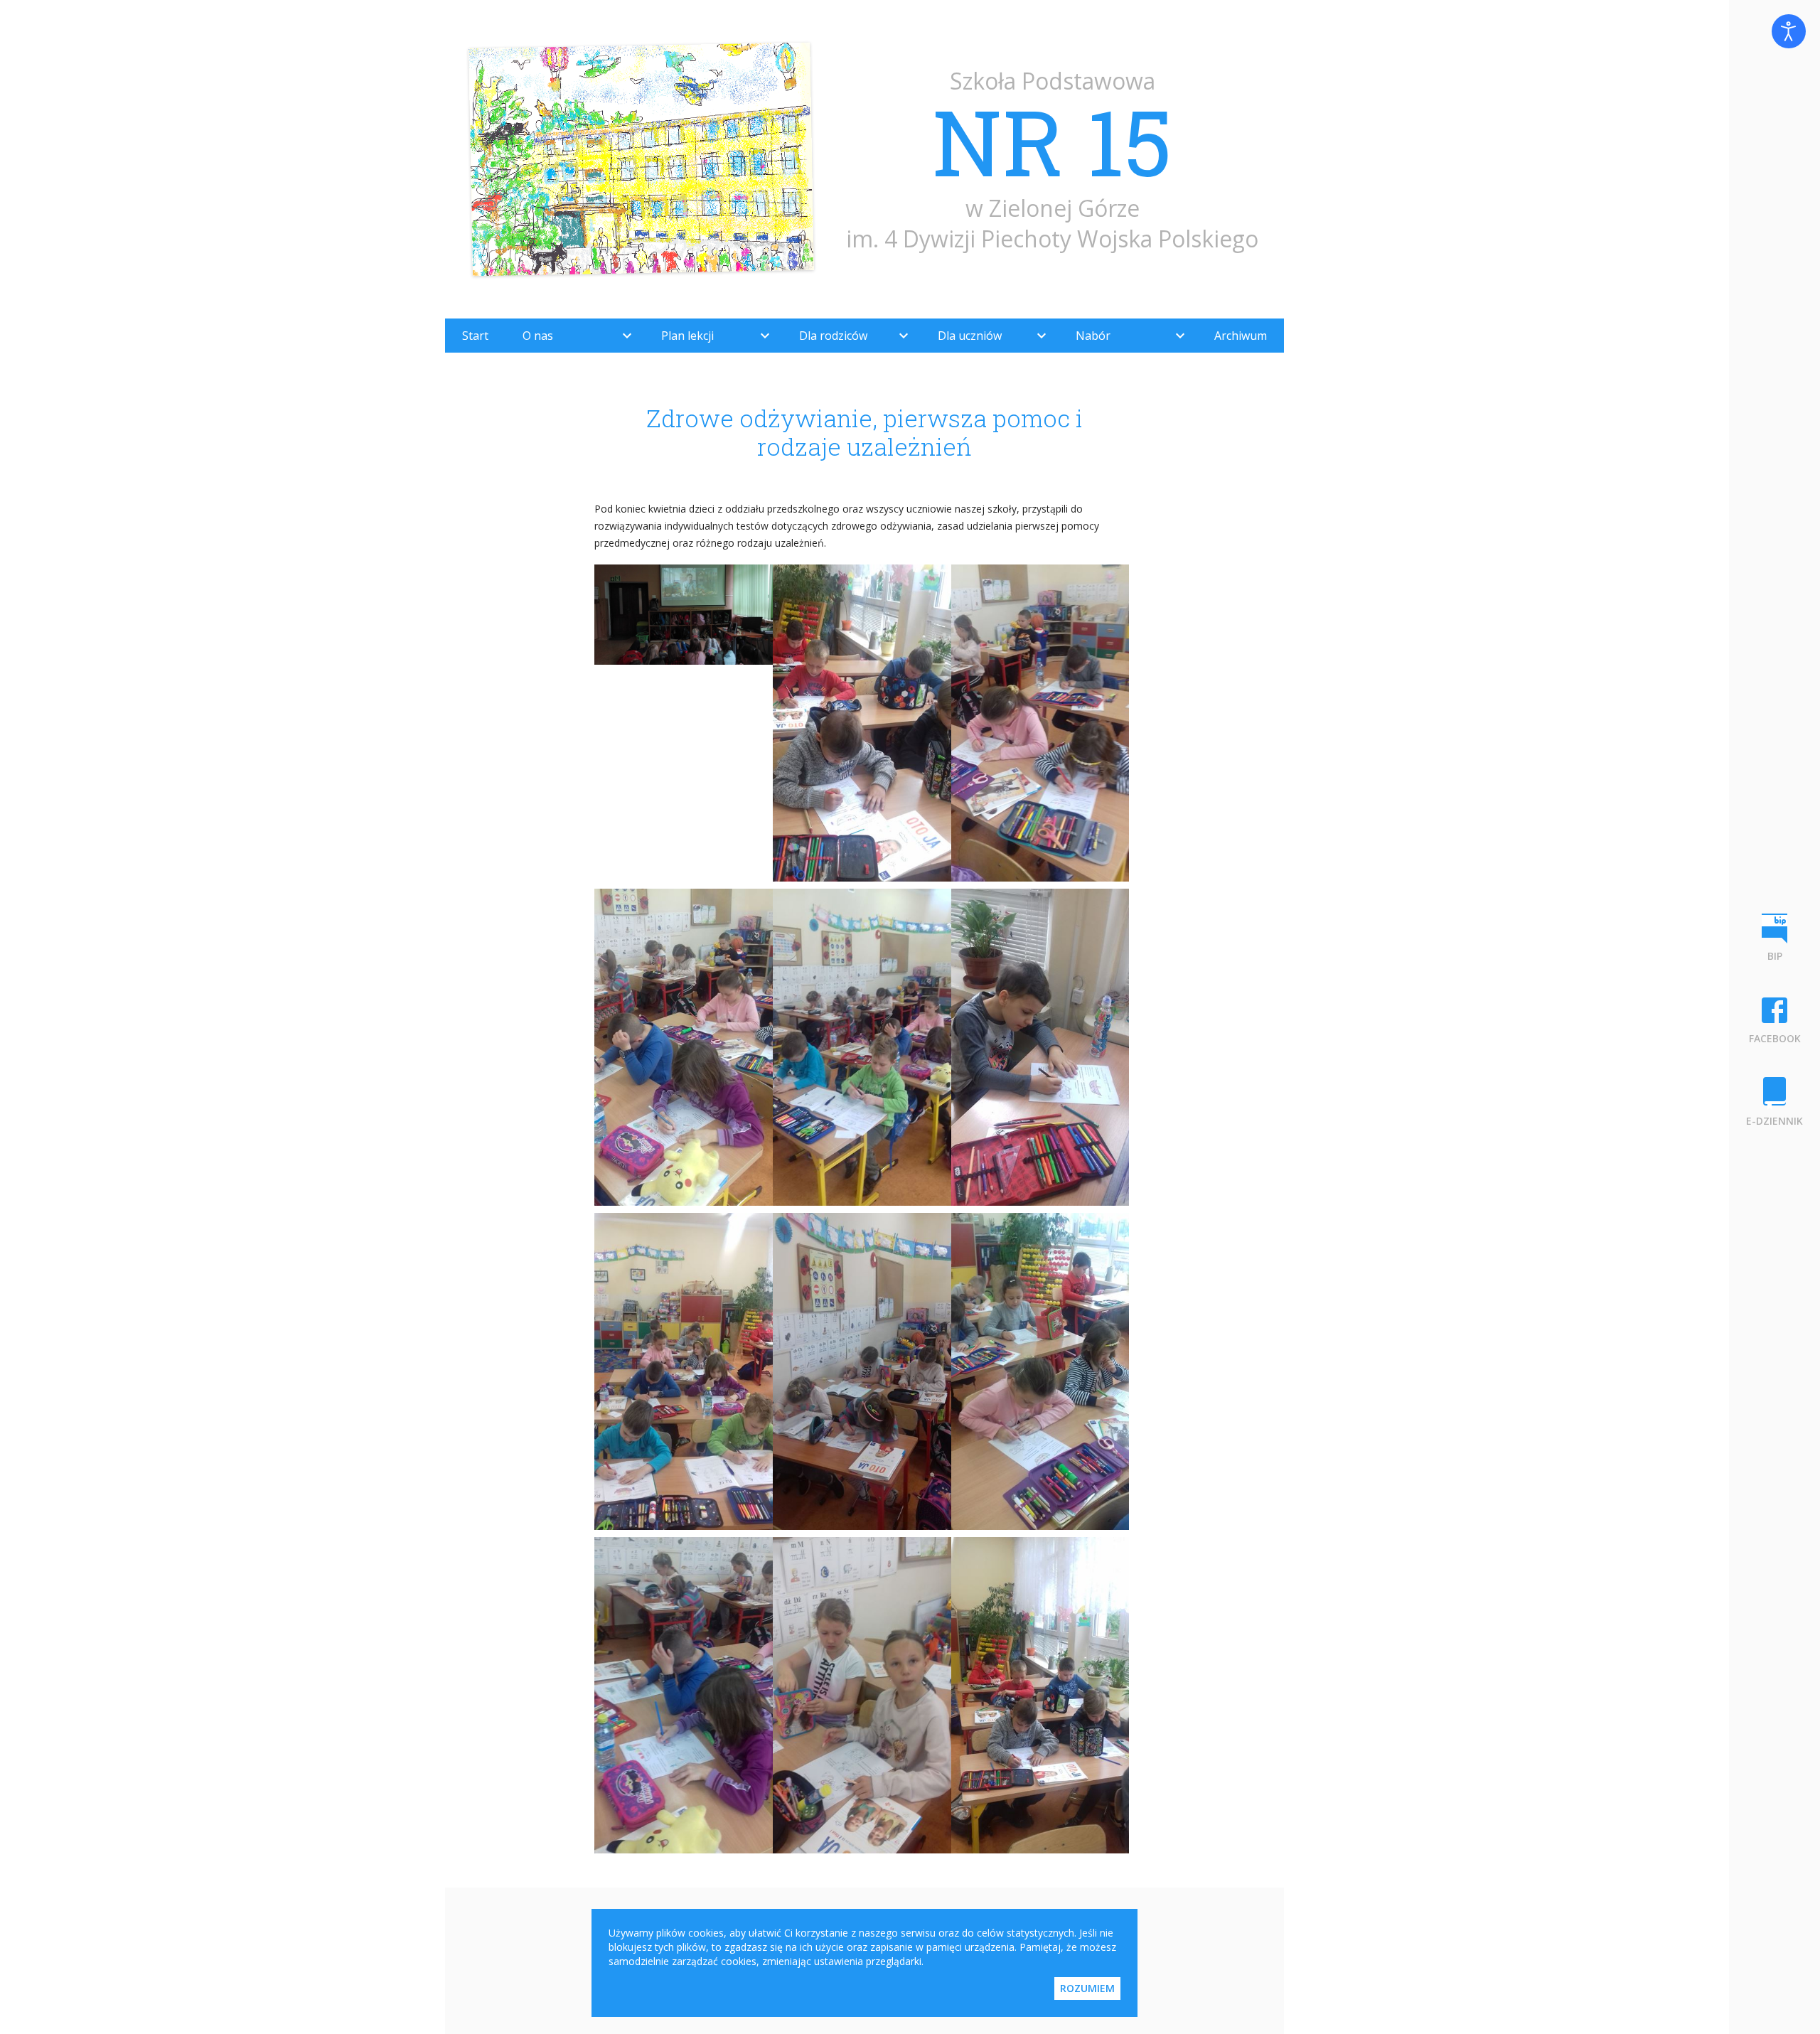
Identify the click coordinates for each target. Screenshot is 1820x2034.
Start (475, 336)
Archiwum (1241, 336)
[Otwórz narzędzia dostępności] (1789, 31)
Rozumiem (1087, 1988)
